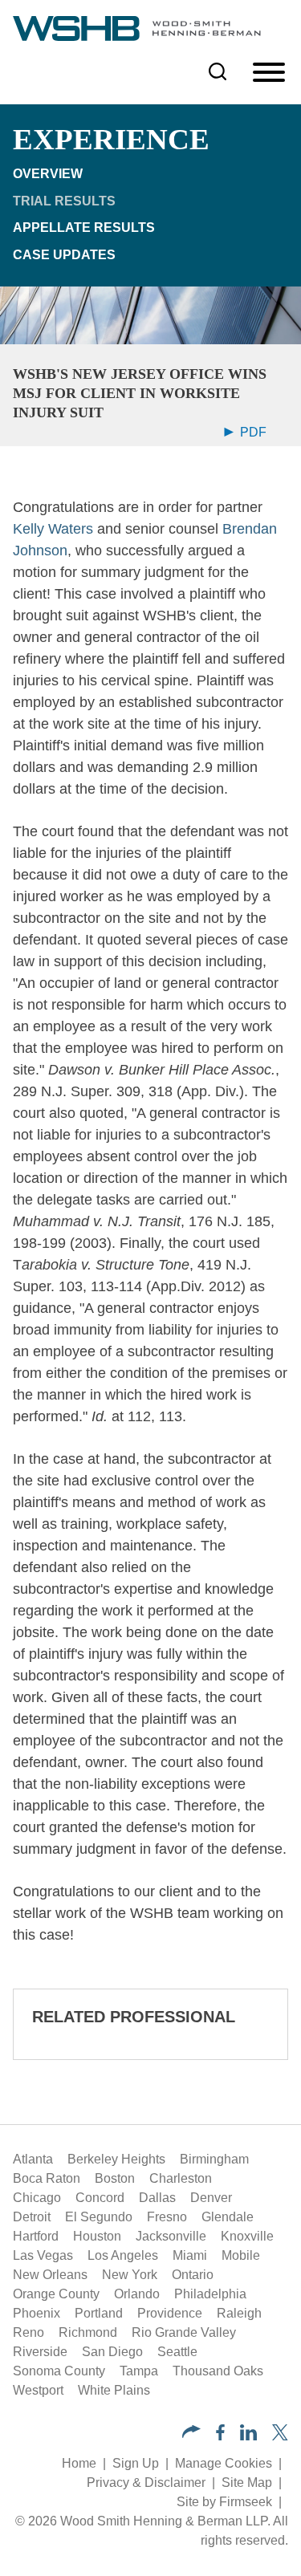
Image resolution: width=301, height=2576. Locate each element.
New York (130, 2275)
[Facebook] (220, 2436)
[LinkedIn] (248, 2436)
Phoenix (37, 2313)
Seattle (177, 2352)
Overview (48, 174)
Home (79, 2463)
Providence (170, 2313)
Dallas (157, 2198)
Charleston (181, 2178)
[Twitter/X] (280, 2436)
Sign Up (136, 2463)
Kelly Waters (53, 529)
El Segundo (99, 2217)
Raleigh (239, 2313)
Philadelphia (210, 2294)
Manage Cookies (224, 2463)
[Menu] (269, 73)
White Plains (114, 2390)
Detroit (32, 2217)
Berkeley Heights (116, 2159)
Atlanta (33, 2159)
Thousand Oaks (218, 2371)
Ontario (193, 2275)
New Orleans (50, 2275)
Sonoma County (59, 2371)
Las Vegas (43, 2255)
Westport (38, 2390)
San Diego (112, 2352)
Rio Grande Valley (184, 2332)
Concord (100, 2198)
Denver (211, 2198)
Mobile (241, 2255)
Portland (99, 2313)
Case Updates (64, 255)
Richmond (88, 2332)
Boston (115, 2178)
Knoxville (247, 2236)
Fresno (167, 2217)
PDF (252, 432)
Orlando (137, 2294)
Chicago (37, 2198)
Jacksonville (171, 2236)
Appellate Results (84, 228)
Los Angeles (123, 2255)
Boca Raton (47, 2178)
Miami (190, 2255)
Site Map (247, 2483)
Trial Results (64, 201)
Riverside (40, 2352)
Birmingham (214, 2159)
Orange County (56, 2294)
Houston (97, 2236)
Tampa (139, 2371)
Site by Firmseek (224, 2502)
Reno (28, 2332)
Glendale (228, 2217)
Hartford (36, 2236)
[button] (191, 2434)
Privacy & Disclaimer (146, 2483)
